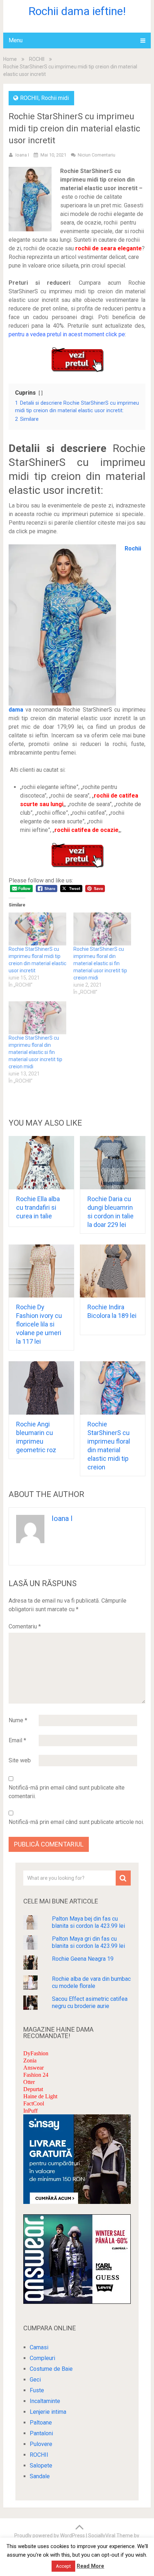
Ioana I (22, 155)
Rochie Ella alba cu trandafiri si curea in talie (38, 1207)
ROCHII (37, 59)
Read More (90, 2566)
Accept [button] (63, 2566)
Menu (16, 40)
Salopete (41, 2466)
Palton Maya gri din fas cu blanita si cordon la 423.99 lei (88, 1942)
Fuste (37, 2390)
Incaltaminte (45, 2401)
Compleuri (42, 2358)
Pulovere (41, 2444)
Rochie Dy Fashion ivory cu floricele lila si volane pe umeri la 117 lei (39, 1324)
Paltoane (41, 2423)
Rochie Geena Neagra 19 (83, 1959)
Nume (18, 1720)
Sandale (40, 2476)
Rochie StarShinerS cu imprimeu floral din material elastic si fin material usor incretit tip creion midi (100, 963)
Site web (20, 1760)
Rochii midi (55, 98)
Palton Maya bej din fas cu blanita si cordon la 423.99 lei (88, 1922)
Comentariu (25, 1626)
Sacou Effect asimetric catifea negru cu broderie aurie (90, 2002)
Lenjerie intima (48, 2412)
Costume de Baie (51, 2369)
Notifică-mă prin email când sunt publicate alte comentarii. (67, 1792)
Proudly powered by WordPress (50, 2536)
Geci (35, 2380)
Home (10, 59)
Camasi (39, 2347)
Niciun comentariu (97, 155)
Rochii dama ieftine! (77, 11)
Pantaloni (41, 2433)
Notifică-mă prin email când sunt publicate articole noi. (76, 1822)
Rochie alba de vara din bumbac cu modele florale (91, 1982)
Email (17, 1740)
